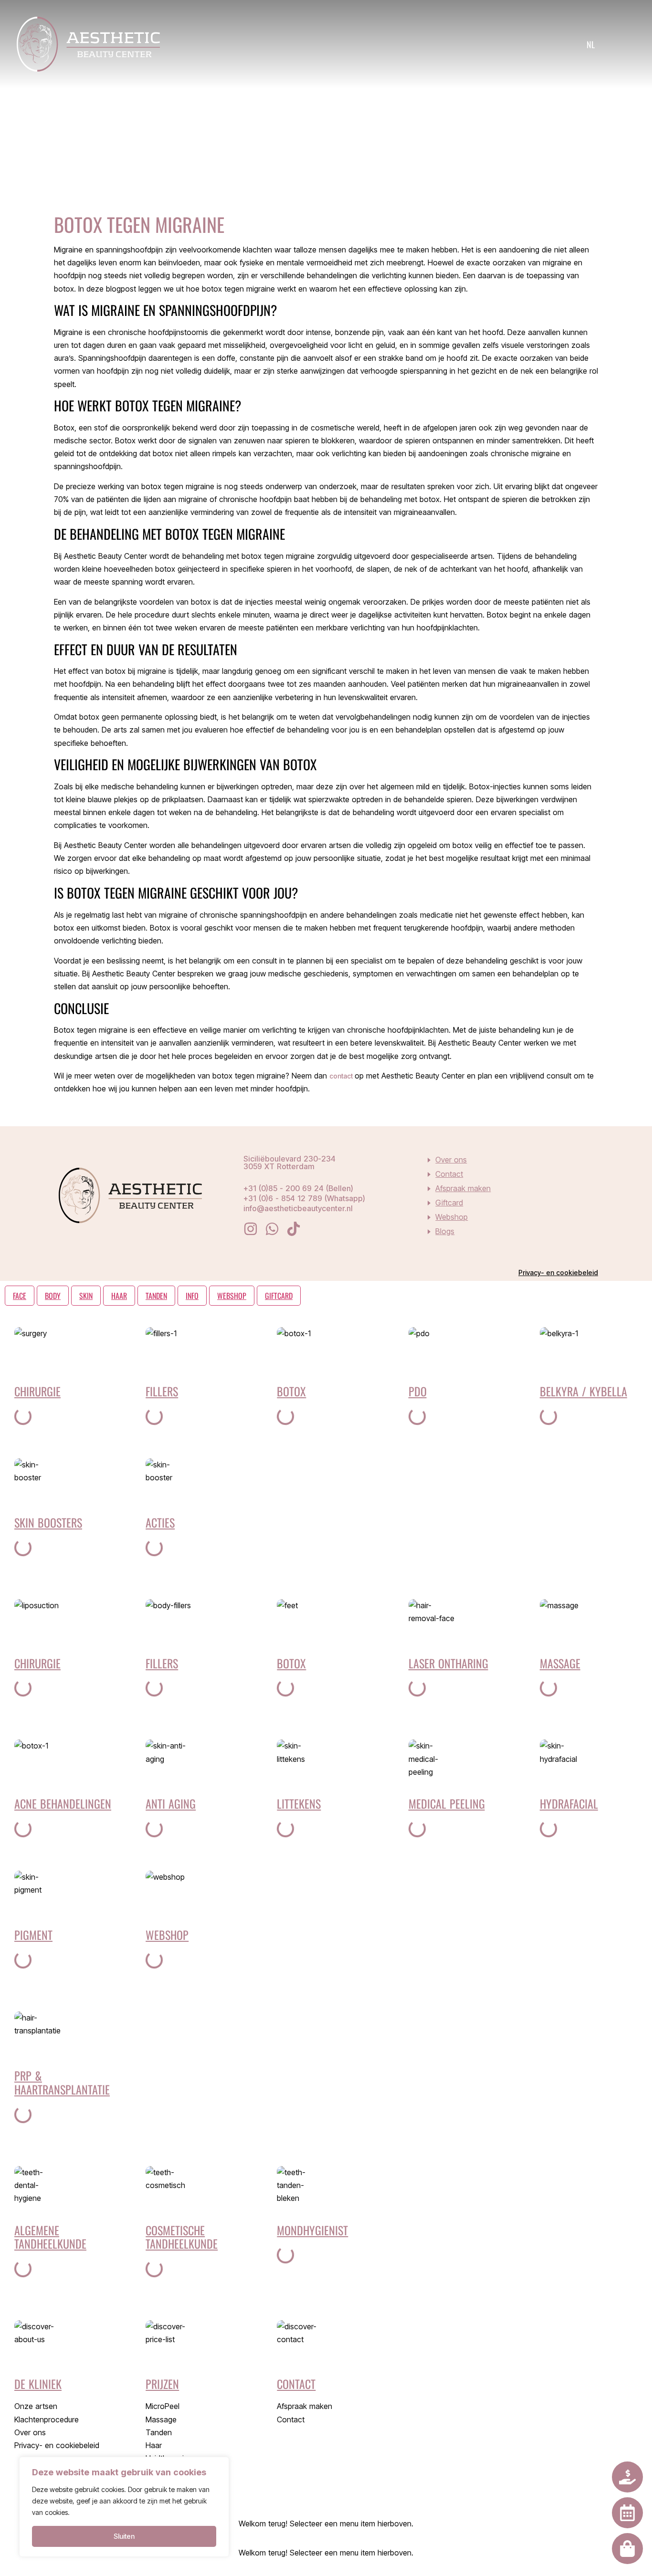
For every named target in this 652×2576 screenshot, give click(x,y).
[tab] (20, 1296)
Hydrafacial (569, 1803)
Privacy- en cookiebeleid (558, 1272)
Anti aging (171, 1803)
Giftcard (449, 1203)
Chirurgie (37, 1391)
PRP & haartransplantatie (62, 2082)
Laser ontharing (448, 1663)
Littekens (299, 1803)
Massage (560, 1663)
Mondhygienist (312, 2230)
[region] (124, 2507)
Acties (160, 1522)
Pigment (33, 1935)
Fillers (162, 1391)
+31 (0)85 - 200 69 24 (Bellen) (298, 1188)
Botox (291, 1391)
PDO (418, 1391)
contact (342, 1076)
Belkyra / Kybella (584, 1391)
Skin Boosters (48, 1522)
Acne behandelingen (63, 1803)
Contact (449, 1174)
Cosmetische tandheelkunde (182, 2237)
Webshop (452, 1217)
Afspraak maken (463, 1188)
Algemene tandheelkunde (50, 2237)
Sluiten (124, 2536)
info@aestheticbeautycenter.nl (298, 1208)
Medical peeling (447, 1803)
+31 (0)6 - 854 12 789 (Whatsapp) (304, 1198)
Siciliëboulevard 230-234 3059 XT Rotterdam (289, 1162)
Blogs (445, 1231)
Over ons (451, 1160)
